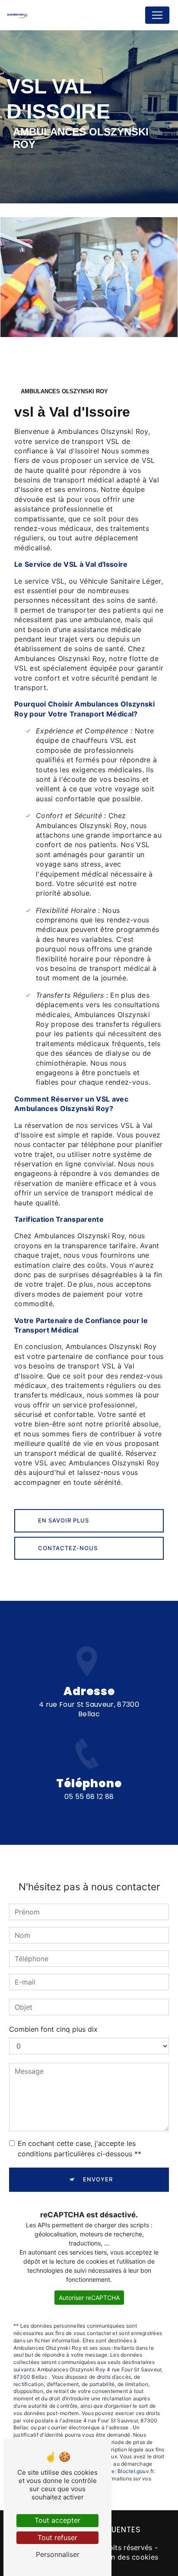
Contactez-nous (68, 1548)
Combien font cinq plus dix (53, 2029)
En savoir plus (64, 1520)
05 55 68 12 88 (89, 1797)
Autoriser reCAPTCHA (89, 2298)
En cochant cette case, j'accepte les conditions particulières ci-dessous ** (79, 2149)
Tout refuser (57, 2537)
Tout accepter (57, 2520)
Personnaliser (58, 2554)
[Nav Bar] (157, 15)
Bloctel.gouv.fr (136, 2471)
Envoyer (98, 2179)
